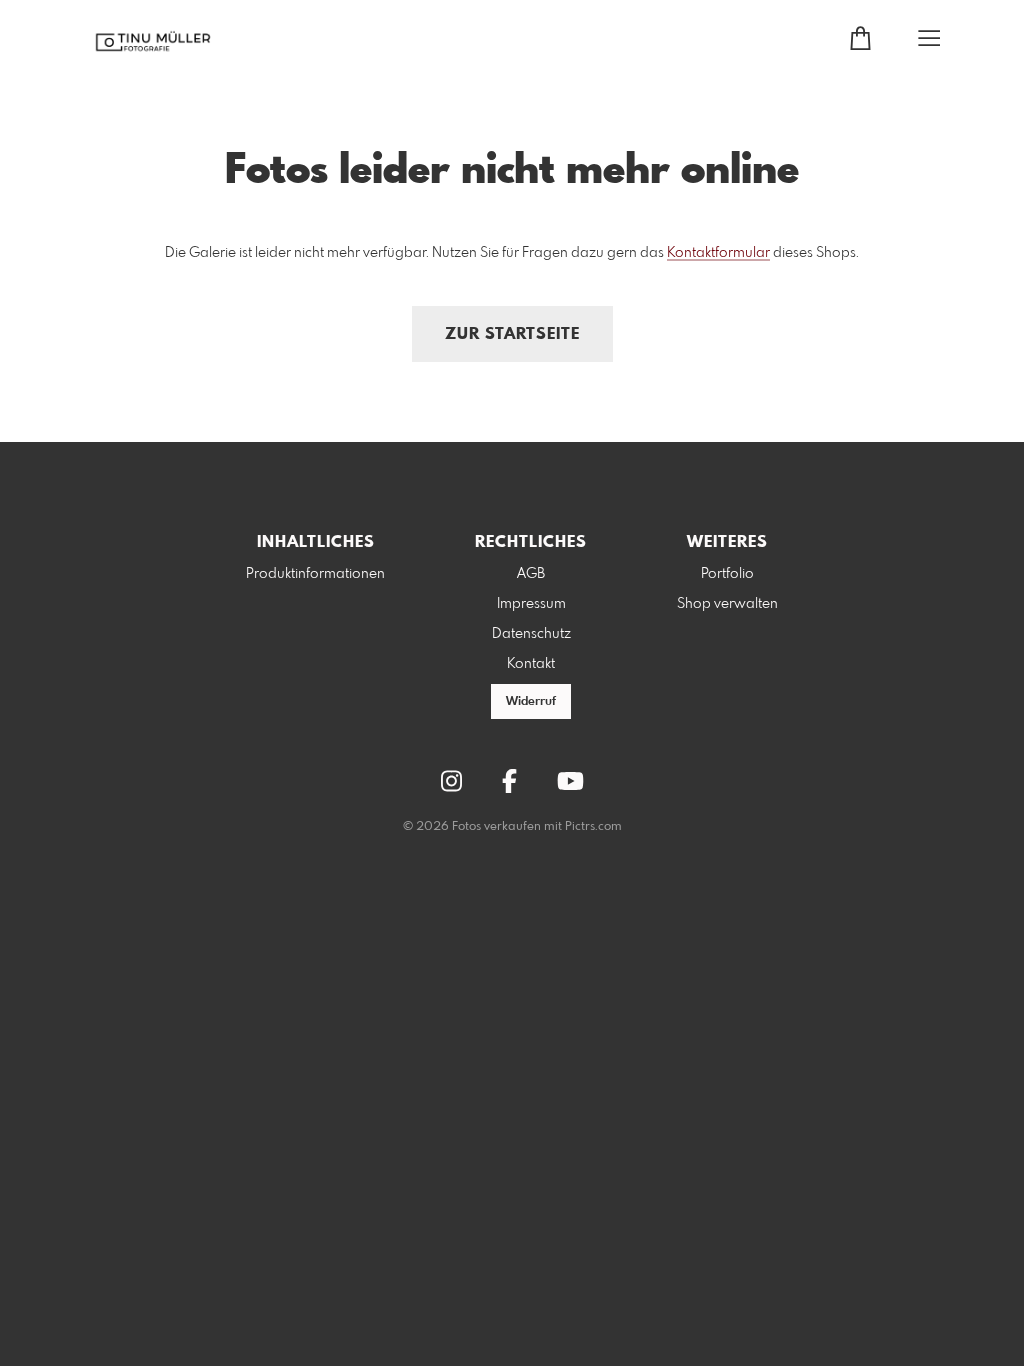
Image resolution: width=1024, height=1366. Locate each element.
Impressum (531, 604)
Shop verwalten (727, 604)
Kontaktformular (718, 253)
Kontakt (531, 664)
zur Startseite (512, 334)
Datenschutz (531, 634)
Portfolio (727, 574)
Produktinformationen (315, 574)
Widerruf (531, 702)
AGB (531, 574)
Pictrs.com (593, 827)
